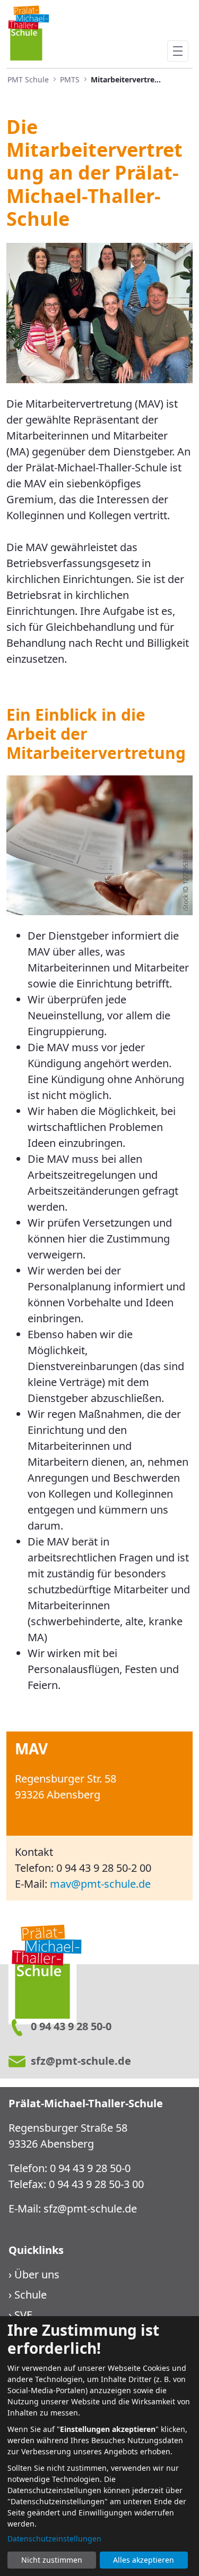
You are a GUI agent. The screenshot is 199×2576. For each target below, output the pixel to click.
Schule (31, 2295)
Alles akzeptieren (144, 2560)
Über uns (37, 2274)
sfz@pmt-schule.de (90, 2208)
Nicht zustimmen (52, 2560)
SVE (23, 2315)
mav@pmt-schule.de (100, 1884)
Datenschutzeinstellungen (54, 2539)
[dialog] (99, 2446)
